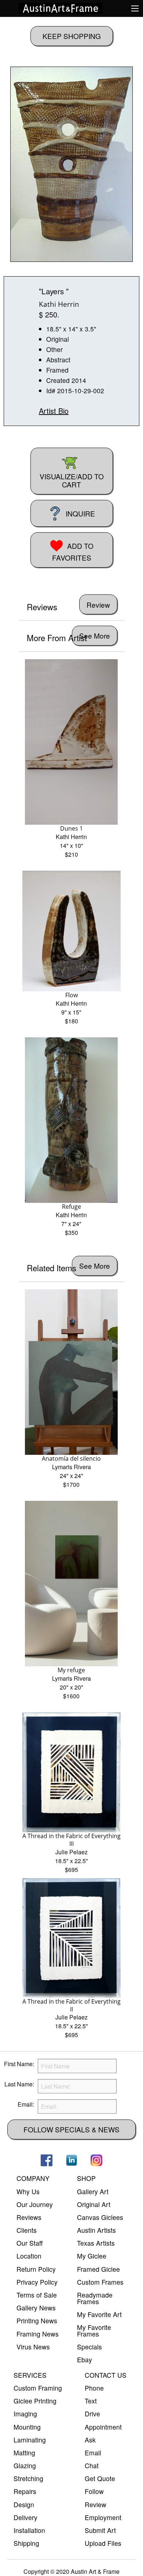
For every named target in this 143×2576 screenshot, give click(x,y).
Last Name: (19, 2084)
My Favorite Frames (94, 2330)
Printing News (37, 2321)
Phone (94, 2388)
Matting (24, 2453)
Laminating (30, 2440)
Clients (27, 2230)
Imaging (25, 2414)
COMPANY (33, 2178)
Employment (103, 2517)
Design (24, 2504)
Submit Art (100, 2530)
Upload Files (103, 2543)
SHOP (86, 2178)
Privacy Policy (37, 2282)
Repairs (25, 2491)
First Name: (19, 2064)
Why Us (28, 2191)
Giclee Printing (35, 2401)
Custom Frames (100, 2282)
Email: (26, 2104)
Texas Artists (96, 2243)
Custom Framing (38, 2388)
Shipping (26, 2543)
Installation (29, 2530)
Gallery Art (93, 2191)
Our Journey (35, 2204)
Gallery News (36, 2308)
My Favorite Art (99, 2314)
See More (95, 635)
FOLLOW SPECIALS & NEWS (71, 2129)
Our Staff (30, 2243)
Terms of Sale (37, 2295)
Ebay (85, 2360)
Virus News (33, 2347)
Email (93, 2453)
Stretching (28, 2478)
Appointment (103, 2427)
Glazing (25, 2465)
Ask (90, 2440)
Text (91, 2401)
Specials (89, 2347)
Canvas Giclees (100, 2217)
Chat (92, 2465)
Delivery (25, 2517)
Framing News (38, 2334)
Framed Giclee (98, 2269)
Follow (94, 2491)
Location (29, 2256)
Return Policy (36, 2269)
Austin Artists (96, 2230)
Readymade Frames (95, 2298)
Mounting (27, 2427)
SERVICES (30, 2375)
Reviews (29, 2217)
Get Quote (100, 2478)
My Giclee (92, 2256)
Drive (92, 2414)
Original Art (94, 2204)
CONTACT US (106, 2375)
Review (96, 2504)
